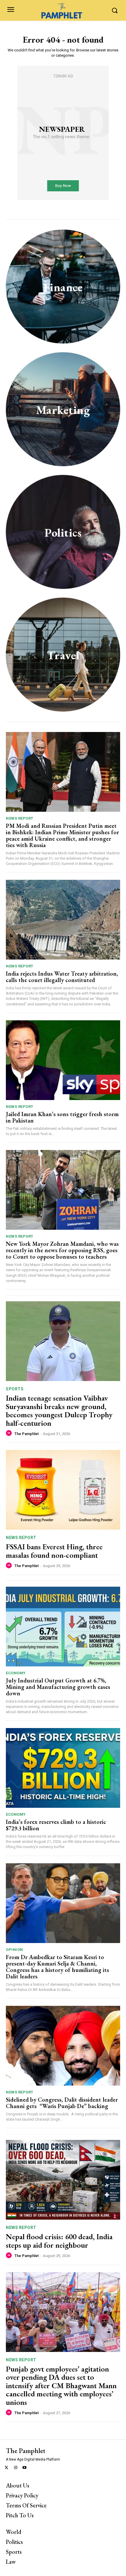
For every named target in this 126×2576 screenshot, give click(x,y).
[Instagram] (16, 2468)
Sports (15, 1389)
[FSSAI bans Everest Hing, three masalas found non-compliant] (63, 1490)
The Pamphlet (27, 1434)
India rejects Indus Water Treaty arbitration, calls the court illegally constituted (62, 977)
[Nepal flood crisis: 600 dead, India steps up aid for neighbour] (63, 2180)
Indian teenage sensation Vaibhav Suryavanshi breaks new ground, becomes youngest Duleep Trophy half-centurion (59, 1411)
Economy (16, 1673)
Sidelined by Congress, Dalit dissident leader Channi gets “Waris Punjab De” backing (62, 2103)
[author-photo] (10, 1433)
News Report (20, 818)
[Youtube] (25, 2468)
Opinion (15, 1950)
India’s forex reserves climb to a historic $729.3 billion (56, 1825)
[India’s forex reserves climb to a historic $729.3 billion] (63, 1768)
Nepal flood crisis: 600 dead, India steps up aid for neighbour (59, 2241)
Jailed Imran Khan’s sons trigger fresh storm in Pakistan (62, 1117)
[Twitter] (7, 2468)
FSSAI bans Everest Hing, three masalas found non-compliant (54, 1551)
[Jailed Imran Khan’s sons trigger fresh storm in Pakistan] (63, 1060)
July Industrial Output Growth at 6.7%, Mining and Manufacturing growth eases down (58, 1687)
